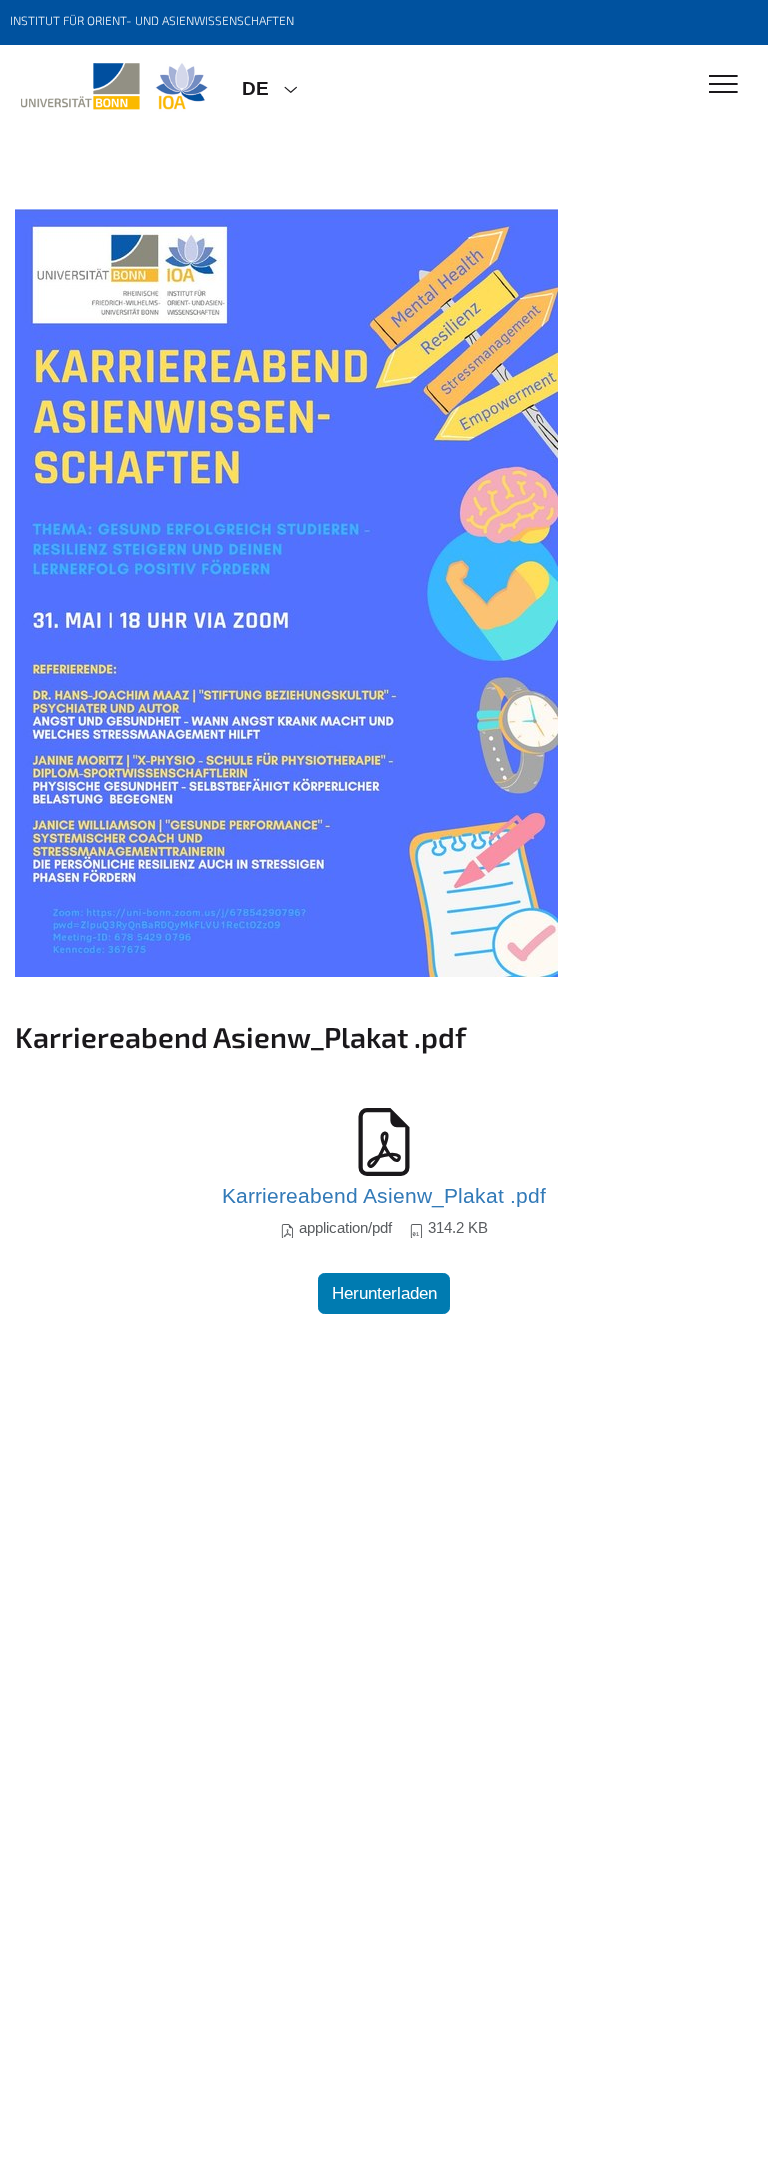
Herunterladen (384, 1293)
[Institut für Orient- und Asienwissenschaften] (113, 87)
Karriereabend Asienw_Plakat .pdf (384, 1196)
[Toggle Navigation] (723, 85)
